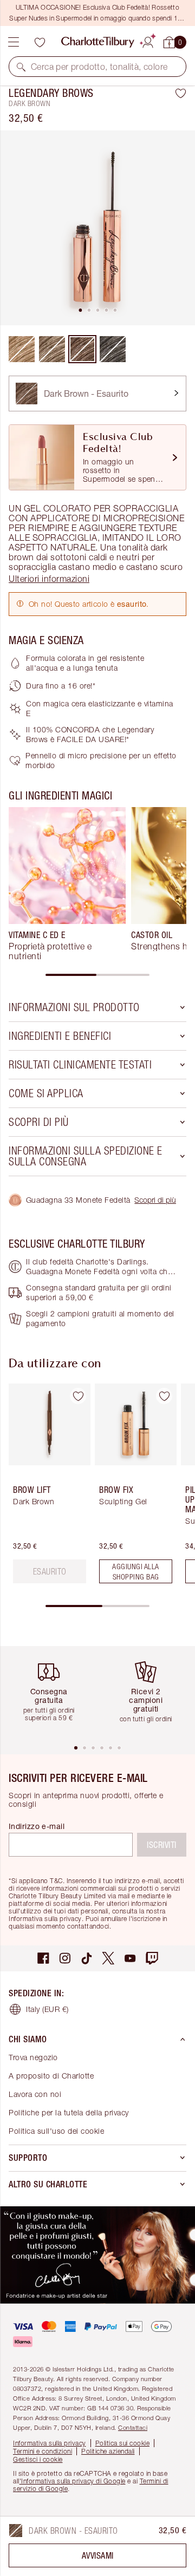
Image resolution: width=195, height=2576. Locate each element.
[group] (67, 884)
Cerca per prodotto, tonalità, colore (99, 67)
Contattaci (133, 2427)
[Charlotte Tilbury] (98, 42)
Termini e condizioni (43, 2451)
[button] (21, 67)
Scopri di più (155, 1200)
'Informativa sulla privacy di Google (73, 2481)
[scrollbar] (97, 975)
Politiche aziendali (108, 2451)
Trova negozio (33, 2057)
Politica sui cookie (123, 2443)
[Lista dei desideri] (40, 42)
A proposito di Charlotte (51, 2076)
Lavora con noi (35, 2094)
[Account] (148, 41)
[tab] (80, 310)
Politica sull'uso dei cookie (56, 2131)
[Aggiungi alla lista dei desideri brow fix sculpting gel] (164, 1396)
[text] (50, 1571)
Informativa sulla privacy (50, 2443)
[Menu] (14, 42)
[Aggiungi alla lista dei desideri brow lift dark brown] (78, 1396)
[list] (97, 228)
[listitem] (97, 228)
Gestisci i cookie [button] (38, 2459)
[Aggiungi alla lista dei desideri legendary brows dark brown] (181, 93)
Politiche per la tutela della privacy (69, 2112)
